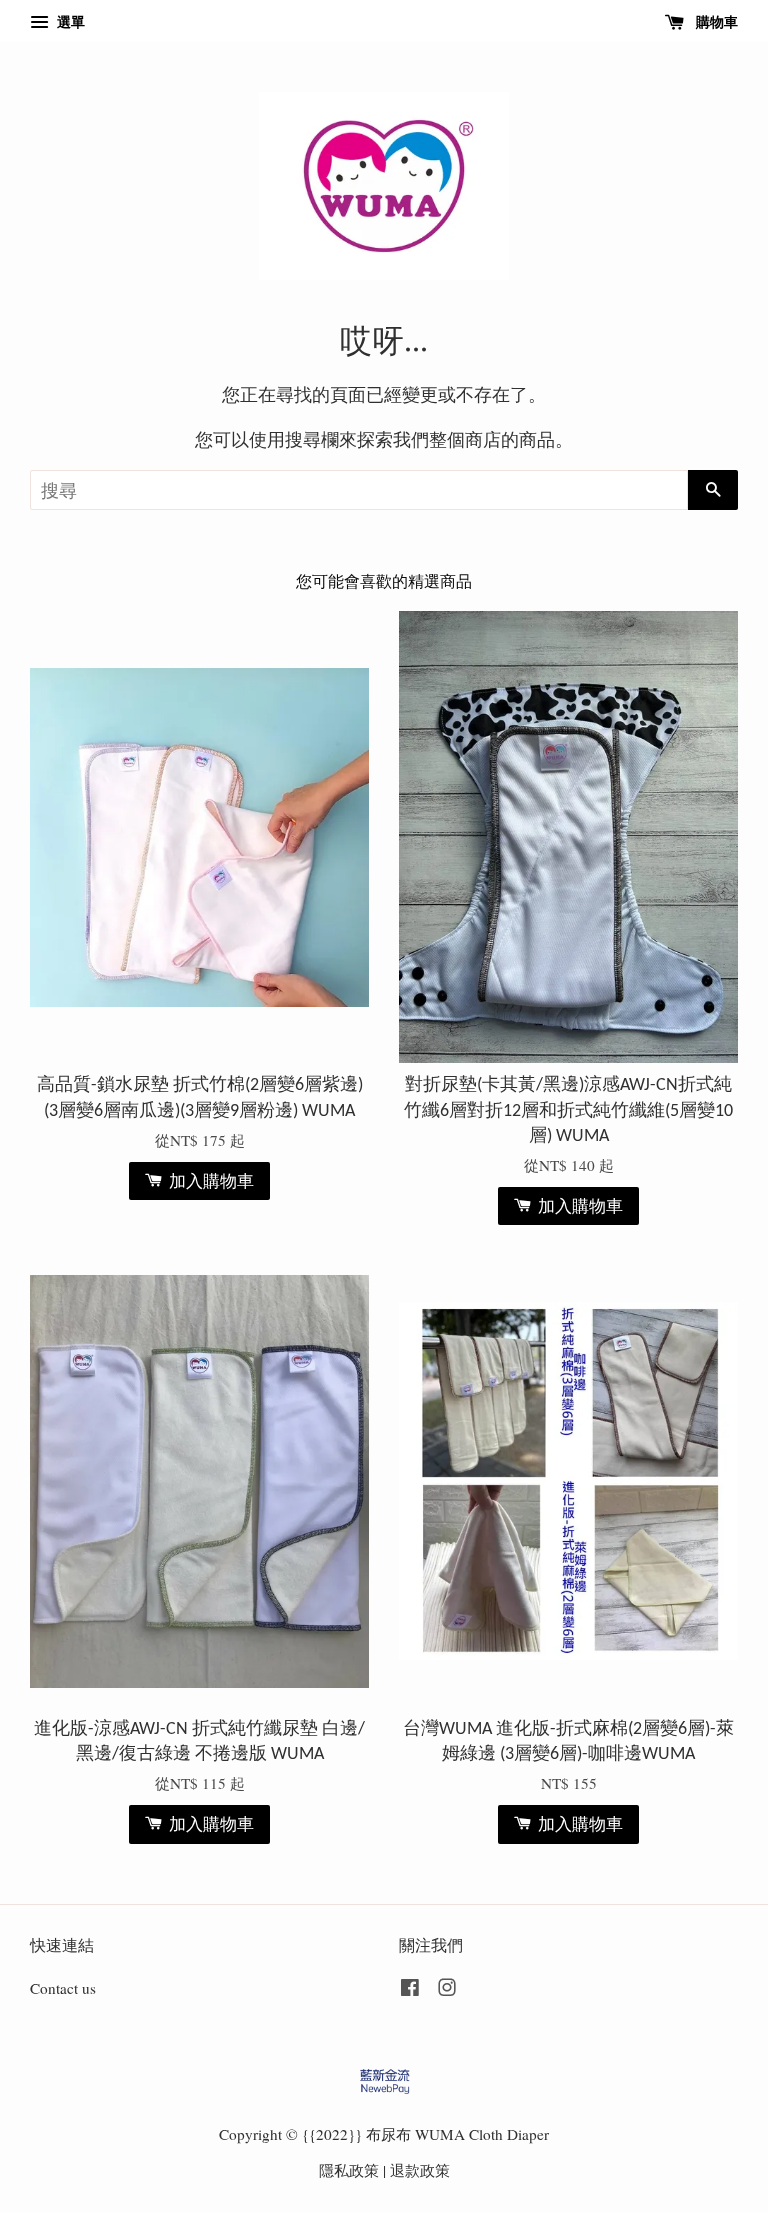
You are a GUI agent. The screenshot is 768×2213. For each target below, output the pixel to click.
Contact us (63, 1988)
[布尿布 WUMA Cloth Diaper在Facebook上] (410, 1990)
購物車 (715, 21)
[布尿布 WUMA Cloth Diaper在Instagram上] (447, 1990)
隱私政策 (349, 2170)
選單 (69, 21)
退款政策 (420, 2170)
